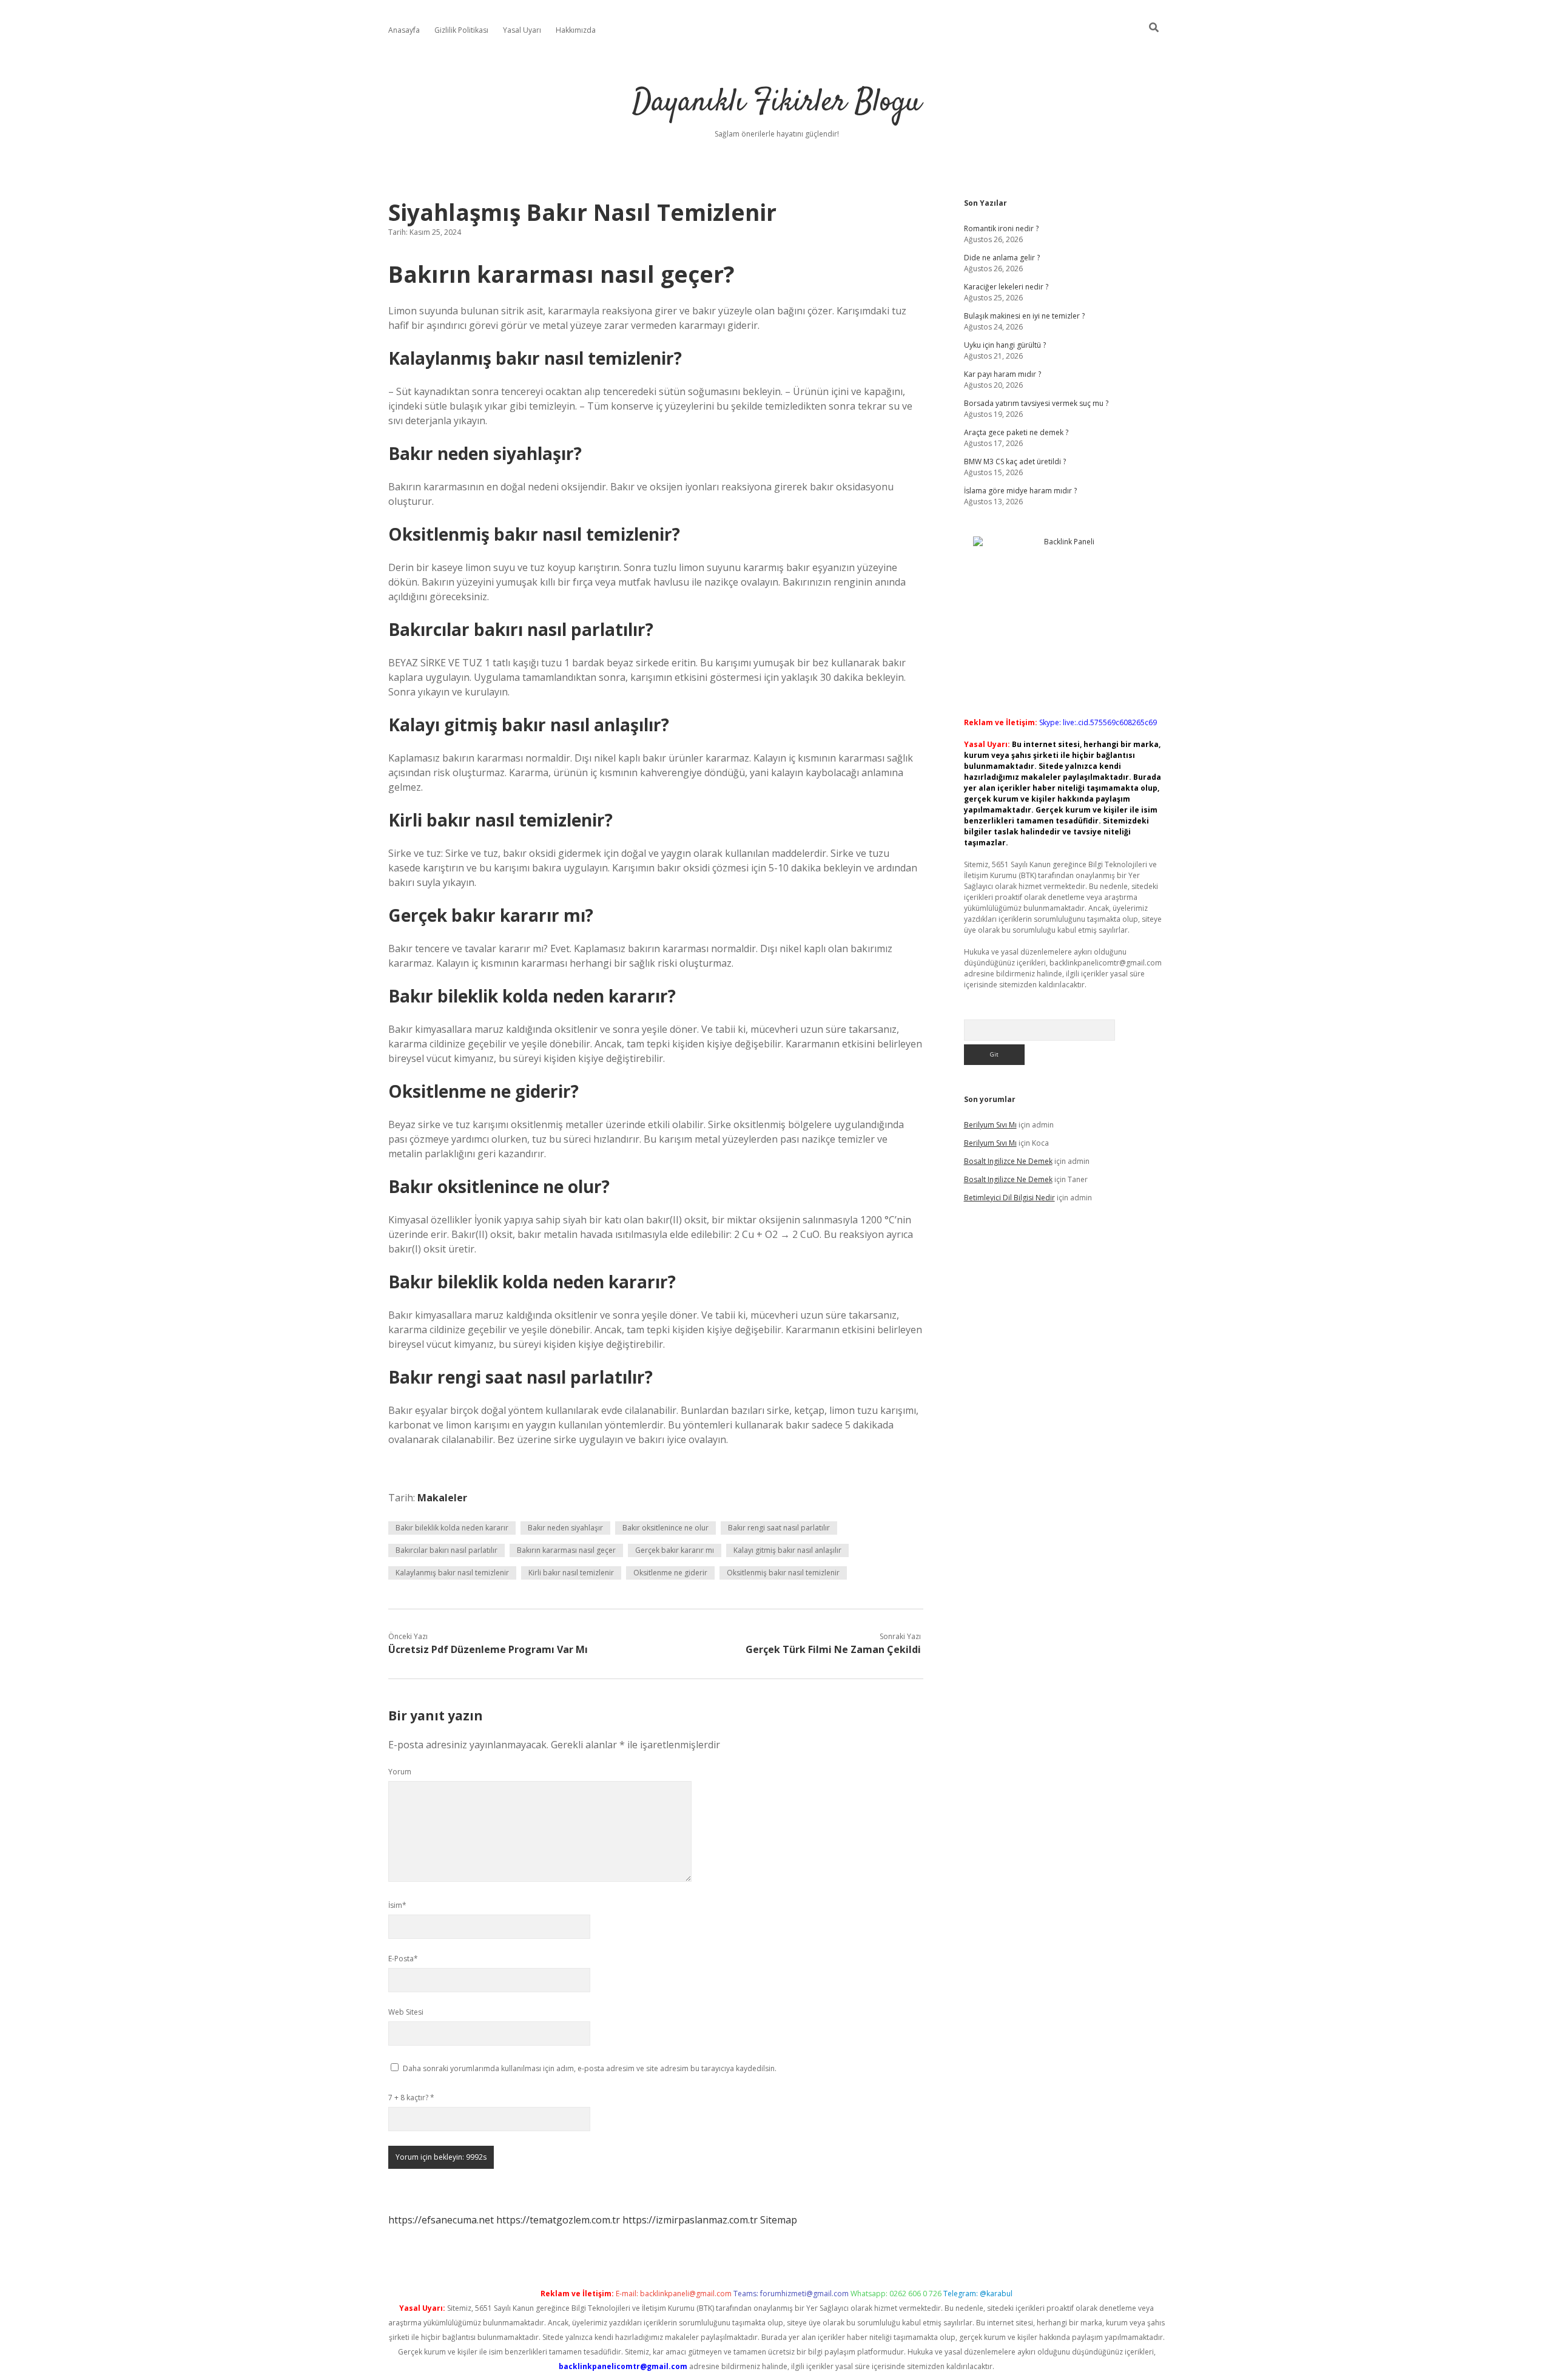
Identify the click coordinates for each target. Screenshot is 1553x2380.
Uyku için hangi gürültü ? (1005, 345)
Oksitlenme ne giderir (670, 1573)
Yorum (400, 1772)
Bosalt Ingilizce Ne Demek (1008, 1161)
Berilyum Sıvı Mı (990, 1125)
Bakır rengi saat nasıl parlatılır (779, 1528)
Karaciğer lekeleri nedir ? (1006, 287)
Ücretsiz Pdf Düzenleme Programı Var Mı (488, 1649)
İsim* (397, 1905)
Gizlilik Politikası (461, 30)
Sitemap (779, 2220)
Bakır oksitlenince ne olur (665, 1528)
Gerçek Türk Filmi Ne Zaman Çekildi (833, 1649)
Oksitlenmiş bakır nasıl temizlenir (783, 1573)
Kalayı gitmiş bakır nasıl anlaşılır (787, 1550)
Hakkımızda (576, 30)
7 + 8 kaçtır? (411, 2098)
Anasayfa (404, 30)
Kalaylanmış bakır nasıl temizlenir (452, 1573)
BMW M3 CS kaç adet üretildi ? (1015, 461)
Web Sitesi (406, 2012)
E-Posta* (403, 1959)
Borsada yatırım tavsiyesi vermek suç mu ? (1036, 403)
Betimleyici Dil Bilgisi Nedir (1009, 1198)
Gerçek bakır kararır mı (675, 1550)
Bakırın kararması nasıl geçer (566, 1550)
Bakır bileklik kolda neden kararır (452, 1528)
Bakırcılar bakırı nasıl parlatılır (446, 1550)
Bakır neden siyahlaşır (565, 1528)
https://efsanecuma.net (441, 2220)
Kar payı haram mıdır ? (1002, 374)
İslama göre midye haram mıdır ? (1020, 491)
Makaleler (442, 1498)
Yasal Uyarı (522, 30)
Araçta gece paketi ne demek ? (1016, 432)
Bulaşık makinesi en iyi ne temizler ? (1024, 316)
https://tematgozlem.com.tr (558, 2220)
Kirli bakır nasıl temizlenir (571, 1573)
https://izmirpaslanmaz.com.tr (690, 2220)
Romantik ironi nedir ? (1001, 228)
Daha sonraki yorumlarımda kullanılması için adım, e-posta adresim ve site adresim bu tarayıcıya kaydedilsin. (590, 2068)
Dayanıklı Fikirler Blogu (776, 103)
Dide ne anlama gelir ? (1002, 258)
